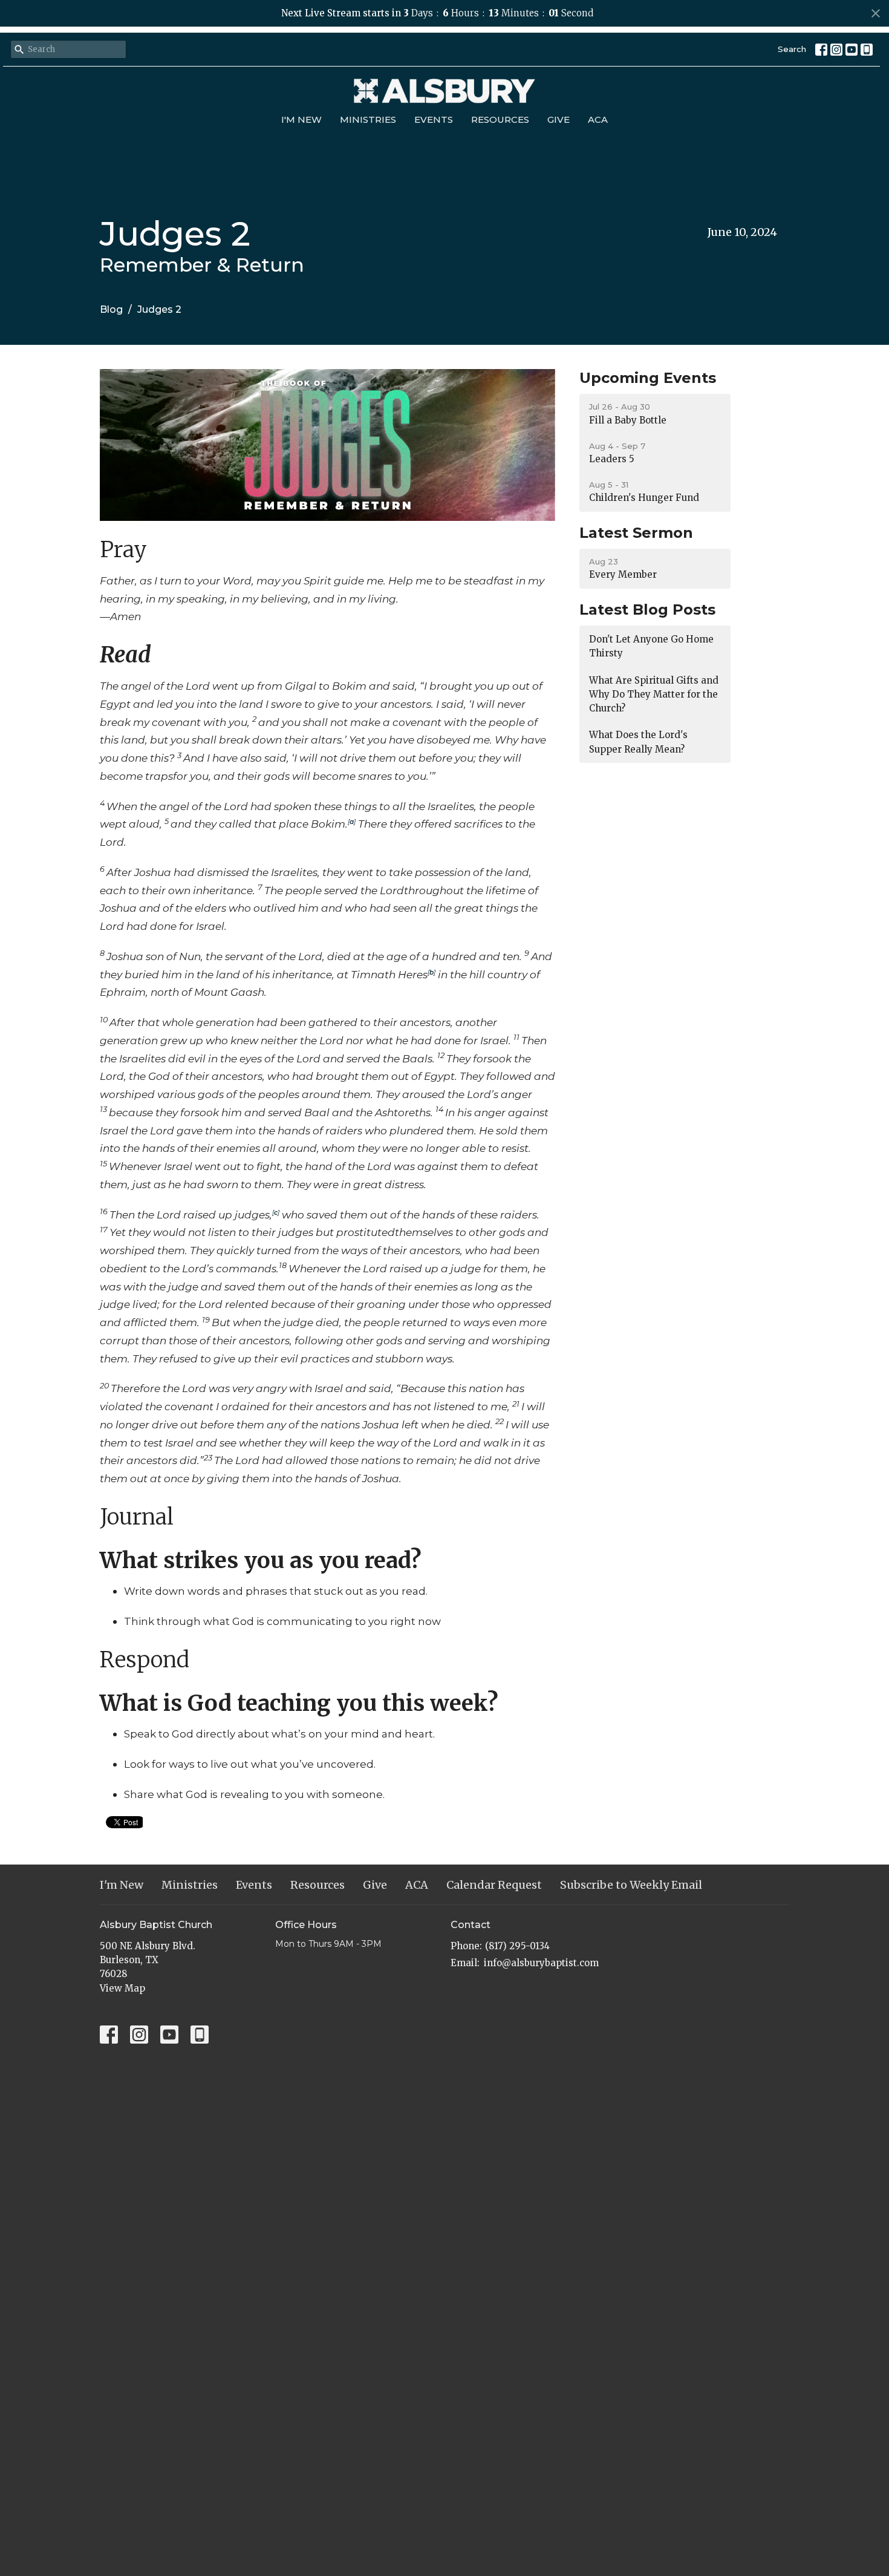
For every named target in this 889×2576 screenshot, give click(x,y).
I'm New (301, 119)
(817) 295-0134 (517, 1946)
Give (558, 119)
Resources (500, 119)
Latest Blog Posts (647, 610)
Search (792, 49)
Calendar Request (494, 1885)
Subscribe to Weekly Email (631, 1885)
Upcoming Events (648, 378)
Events (434, 119)
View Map (122, 1988)
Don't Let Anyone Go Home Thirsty (651, 646)
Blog (111, 309)
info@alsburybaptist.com (541, 1963)
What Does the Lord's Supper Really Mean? (638, 742)
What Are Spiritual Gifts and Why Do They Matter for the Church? (654, 695)
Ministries (368, 119)
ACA (598, 119)
